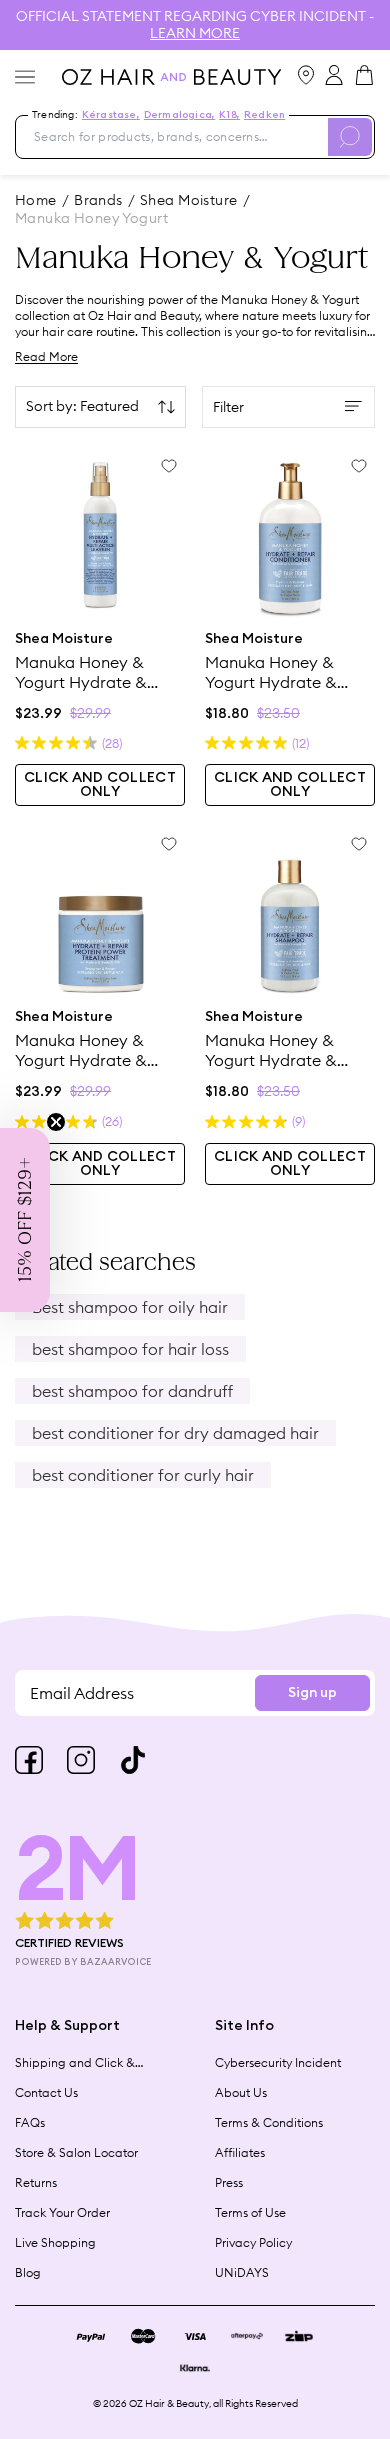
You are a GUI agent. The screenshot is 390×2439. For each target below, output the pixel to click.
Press (229, 2182)
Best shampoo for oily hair (130, 1307)
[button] (25, 1220)
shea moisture (188, 200)
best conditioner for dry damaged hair (175, 1433)
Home (36, 200)
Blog (28, 2272)
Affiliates (240, 2152)
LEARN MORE (195, 33)
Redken (264, 115)
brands (98, 200)
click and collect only (100, 785)
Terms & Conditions (269, 2122)
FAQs (30, 2122)
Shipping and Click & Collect (75, 2063)
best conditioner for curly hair (143, 1475)
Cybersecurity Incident (278, 2062)
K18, (229, 115)
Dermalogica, (179, 115)
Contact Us (46, 2092)
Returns (36, 2182)
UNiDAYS (242, 2272)
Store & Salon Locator (76, 2152)
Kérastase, (111, 115)
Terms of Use (250, 2212)
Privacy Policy (253, 2242)
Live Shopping (55, 2242)
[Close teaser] (56, 1122)
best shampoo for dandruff (132, 1391)
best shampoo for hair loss (130, 1349)
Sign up (312, 1693)
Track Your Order (62, 2212)
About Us (241, 2092)
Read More (46, 356)
